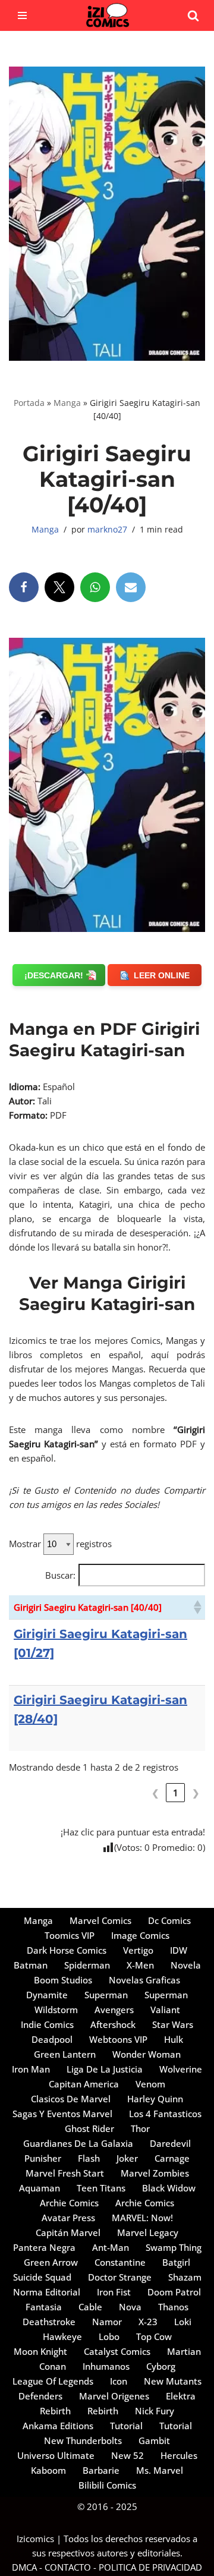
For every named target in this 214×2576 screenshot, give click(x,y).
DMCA (24, 2567)
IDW (179, 1950)
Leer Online (162, 975)
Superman (106, 1995)
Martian (184, 2351)
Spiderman (87, 1965)
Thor (140, 2128)
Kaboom (48, 2470)
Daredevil (170, 2143)
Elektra (181, 2396)
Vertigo (138, 1950)
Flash (89, 2158)
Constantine (120, 2262)
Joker (127, 2158)
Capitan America (84, 2084)
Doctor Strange (120, 2277)
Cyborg (161, 2366)
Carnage (172, 2158)
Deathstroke (49, 2322)
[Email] (131, 587)
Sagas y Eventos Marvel (62, 2114)
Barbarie (101, 2470)
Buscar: (60, 1575)
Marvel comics (100, 1920)
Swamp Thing (174, 2247)
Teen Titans (101, 2188)
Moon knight (40, 2351)
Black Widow (169, 2188)
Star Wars (173, 2024)
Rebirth (55, 2411)
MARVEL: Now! (142, 2218)
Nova (130, 2307)
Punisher (43, 2158)
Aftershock (113, 2024)
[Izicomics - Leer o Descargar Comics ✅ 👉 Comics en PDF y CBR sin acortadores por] (107, 15)
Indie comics (47, 2024)
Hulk (174, 2039)
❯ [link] (196, 1793)
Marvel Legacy (148, 2232)
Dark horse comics (67, 1950)
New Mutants (173, 2381)
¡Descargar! (54, 975)
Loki (183, 2322)
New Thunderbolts (83, 2440)
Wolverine (181, 2069)
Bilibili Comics (107, 2485)
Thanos (173, 2307)
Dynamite (47, 1995)
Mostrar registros (60, 1544)
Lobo (109, 2336)
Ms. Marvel (160, 2470)
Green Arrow (51, 2262)
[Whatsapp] (95, 587)
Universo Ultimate (56, 2455)
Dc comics (169, 1920)
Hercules (179, 2455)
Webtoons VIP (118, 2039)
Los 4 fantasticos (165, 2114)
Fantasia (44, 2307)
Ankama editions (58, 2426)
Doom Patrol (174, 2292)
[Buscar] (193, 15)
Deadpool (52, 2039)
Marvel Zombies (155, 2173)
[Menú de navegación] (22, 15)
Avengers (114, 2010)
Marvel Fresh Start (65, 2173)
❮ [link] (155, 1793)
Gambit (154, 2440)
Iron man (31, 2069)
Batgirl (176, 2262)
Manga (67, 403)
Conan (53, 2366)
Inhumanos (106, 2366)
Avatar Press (68, 2218)
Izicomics (35, 2539)
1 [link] (176, 1793)
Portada (29, 403)
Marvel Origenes (114, 2396)
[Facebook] (24, 587)
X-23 (148, 2322)
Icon (119, 2381)
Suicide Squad (42, 2277)
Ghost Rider (89, 2128)
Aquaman (40, 2188)
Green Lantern (65, 2054)
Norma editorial (47, 2292)
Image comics (140, 1935)
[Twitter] (59, 587)
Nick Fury (155, 2411)
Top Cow (154, 2336)
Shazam (185, 2277)
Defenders (40, 2396)
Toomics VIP (70, 1935)
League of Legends (53, 2381)
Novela (186, 1965)
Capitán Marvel (68, 2232)
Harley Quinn (155, 2099)
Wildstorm (56, 2010)
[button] (197, 1607)
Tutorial (126, 2426)
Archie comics (69, 2203)
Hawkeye (62, 2336)
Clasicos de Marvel (71, 2099)
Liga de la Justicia (105, 2069)
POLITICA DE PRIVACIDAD (150, 2567)
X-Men (140, 1965)
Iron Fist (114, 2292)
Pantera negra (44, 2247)
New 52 (128, 2455)
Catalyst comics (117, 2351)
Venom (150, 2084)
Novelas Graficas (144, 1980)
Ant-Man (111, 2247)
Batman (31, 1965)
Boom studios (63, 1980)
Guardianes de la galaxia (78, 2143)
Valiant (165, 2010)
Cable (90, 2307)
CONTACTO (68, 2567)
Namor (107, 2322)
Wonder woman (147, 2054)
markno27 (107, 530)
